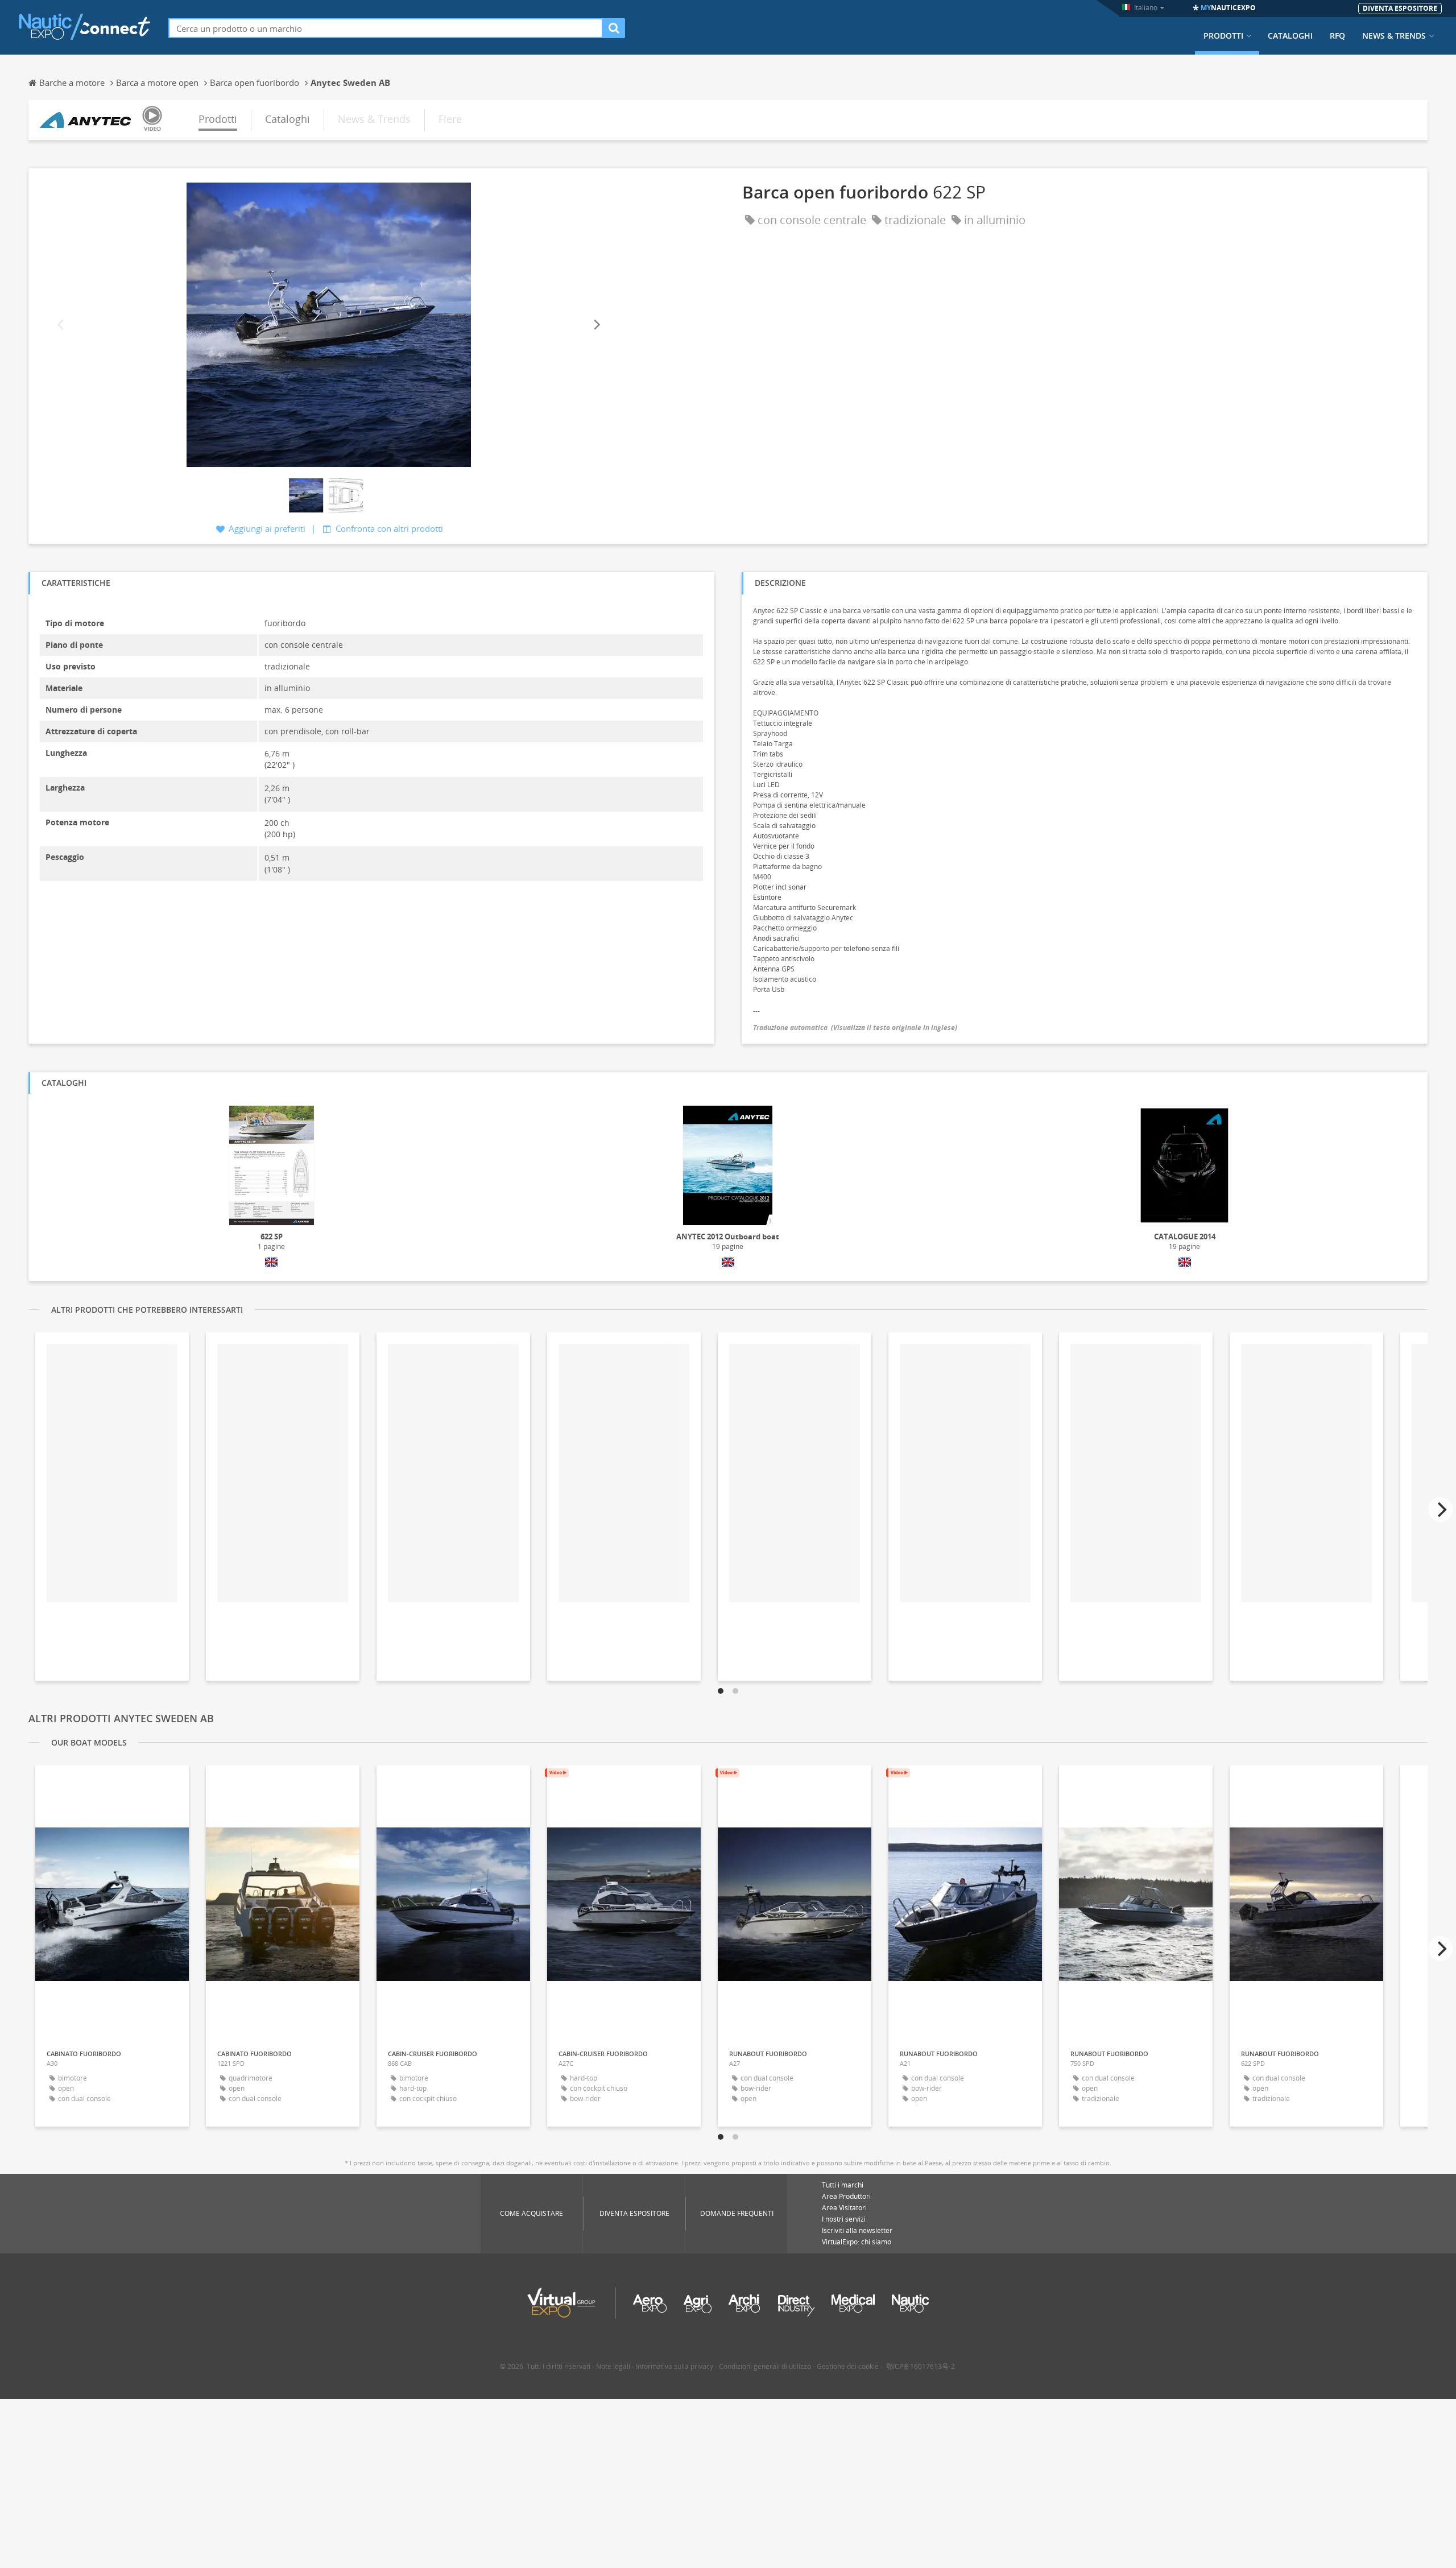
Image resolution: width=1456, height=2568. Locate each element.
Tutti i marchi (843, 2185)
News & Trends (1394, 36)
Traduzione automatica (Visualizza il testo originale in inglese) (855, 1027)
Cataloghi (1290, 36)
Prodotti (1223, 36)
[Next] (596, 325)
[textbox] (386, 28)
